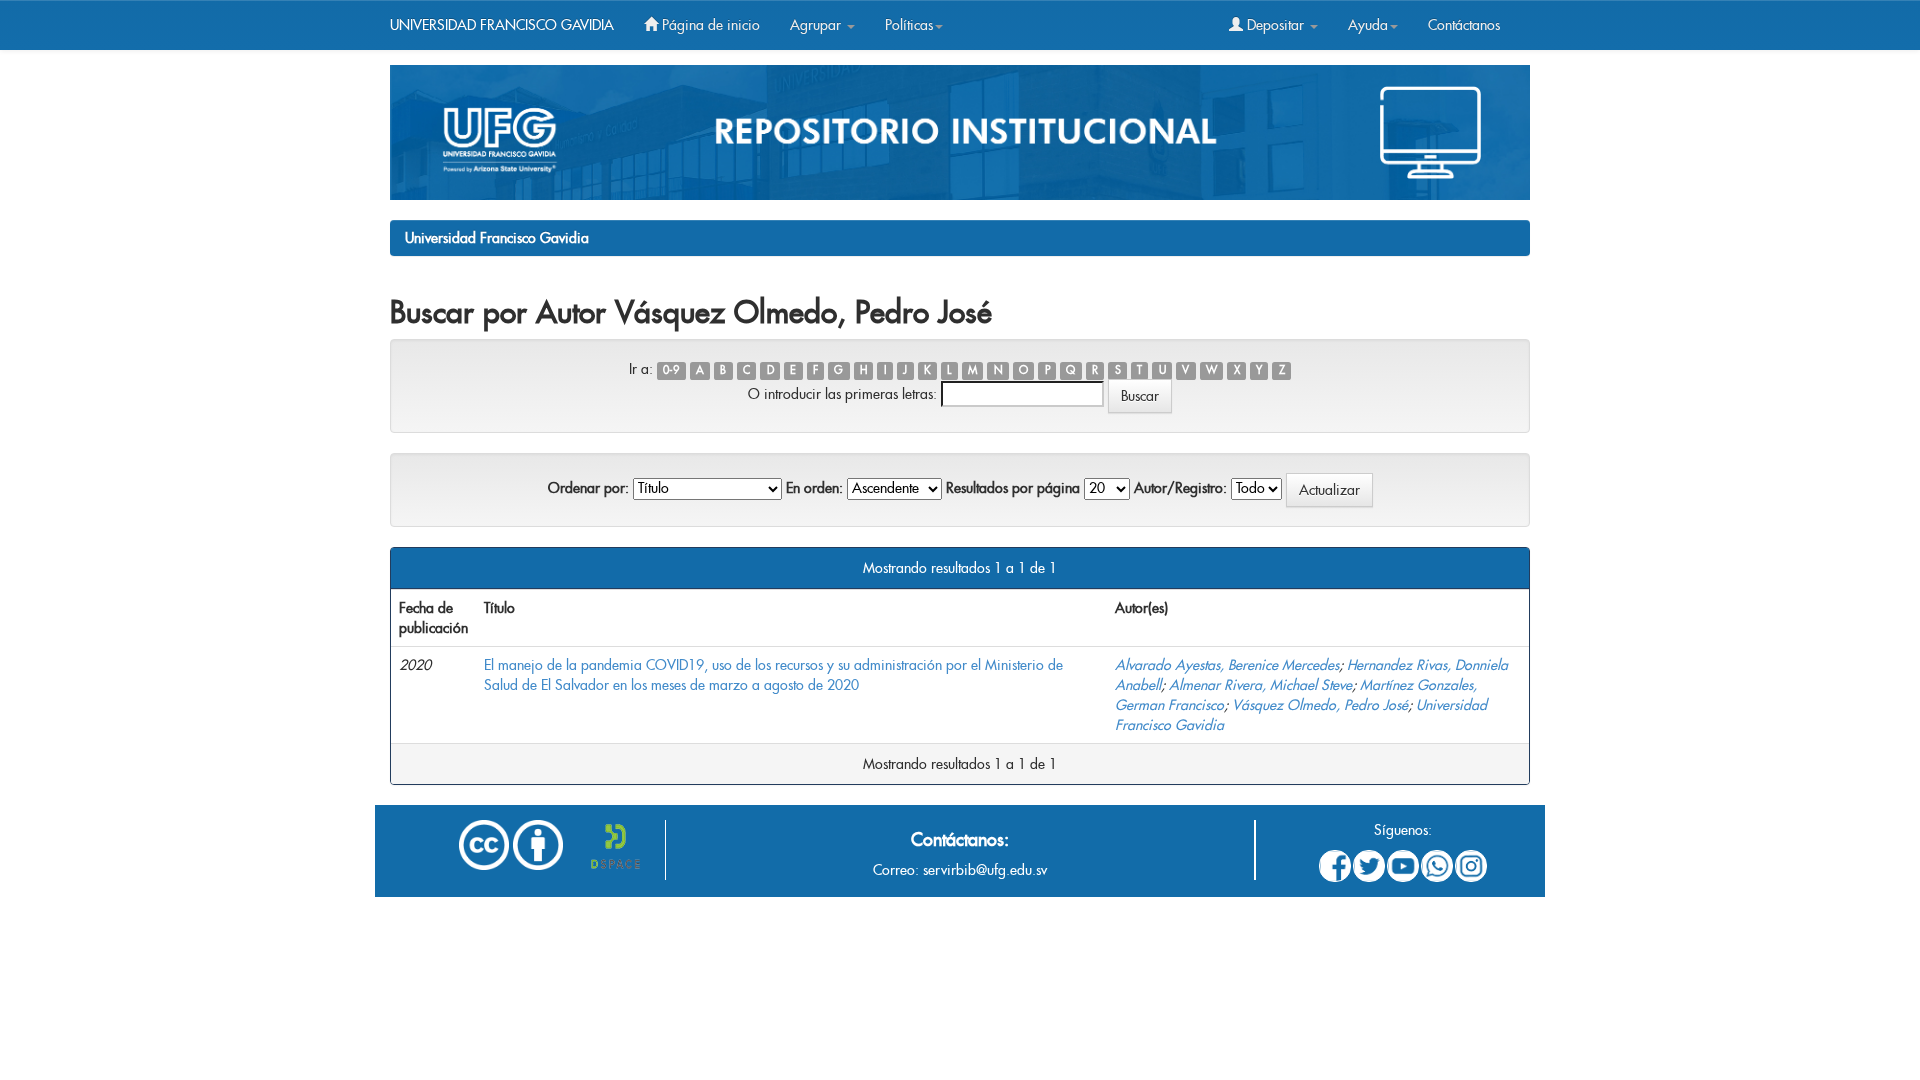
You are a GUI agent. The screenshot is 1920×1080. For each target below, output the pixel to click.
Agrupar (817, 25)
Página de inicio (709, 25)
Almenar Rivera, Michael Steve (1260, 685)
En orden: (814, 488)
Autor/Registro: (1180, 488)
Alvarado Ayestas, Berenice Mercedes (1227, 665)
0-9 (671, 370)
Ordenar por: (588, 488)
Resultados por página (1013, 488)
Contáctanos (1464, 25)
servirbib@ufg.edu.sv (985, 870)
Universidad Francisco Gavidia (497, 238)
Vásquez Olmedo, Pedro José (1320, 705)
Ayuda (1368, 25)
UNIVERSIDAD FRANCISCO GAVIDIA (502, 25)
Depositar (1275, 25)
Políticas (909, 25)
